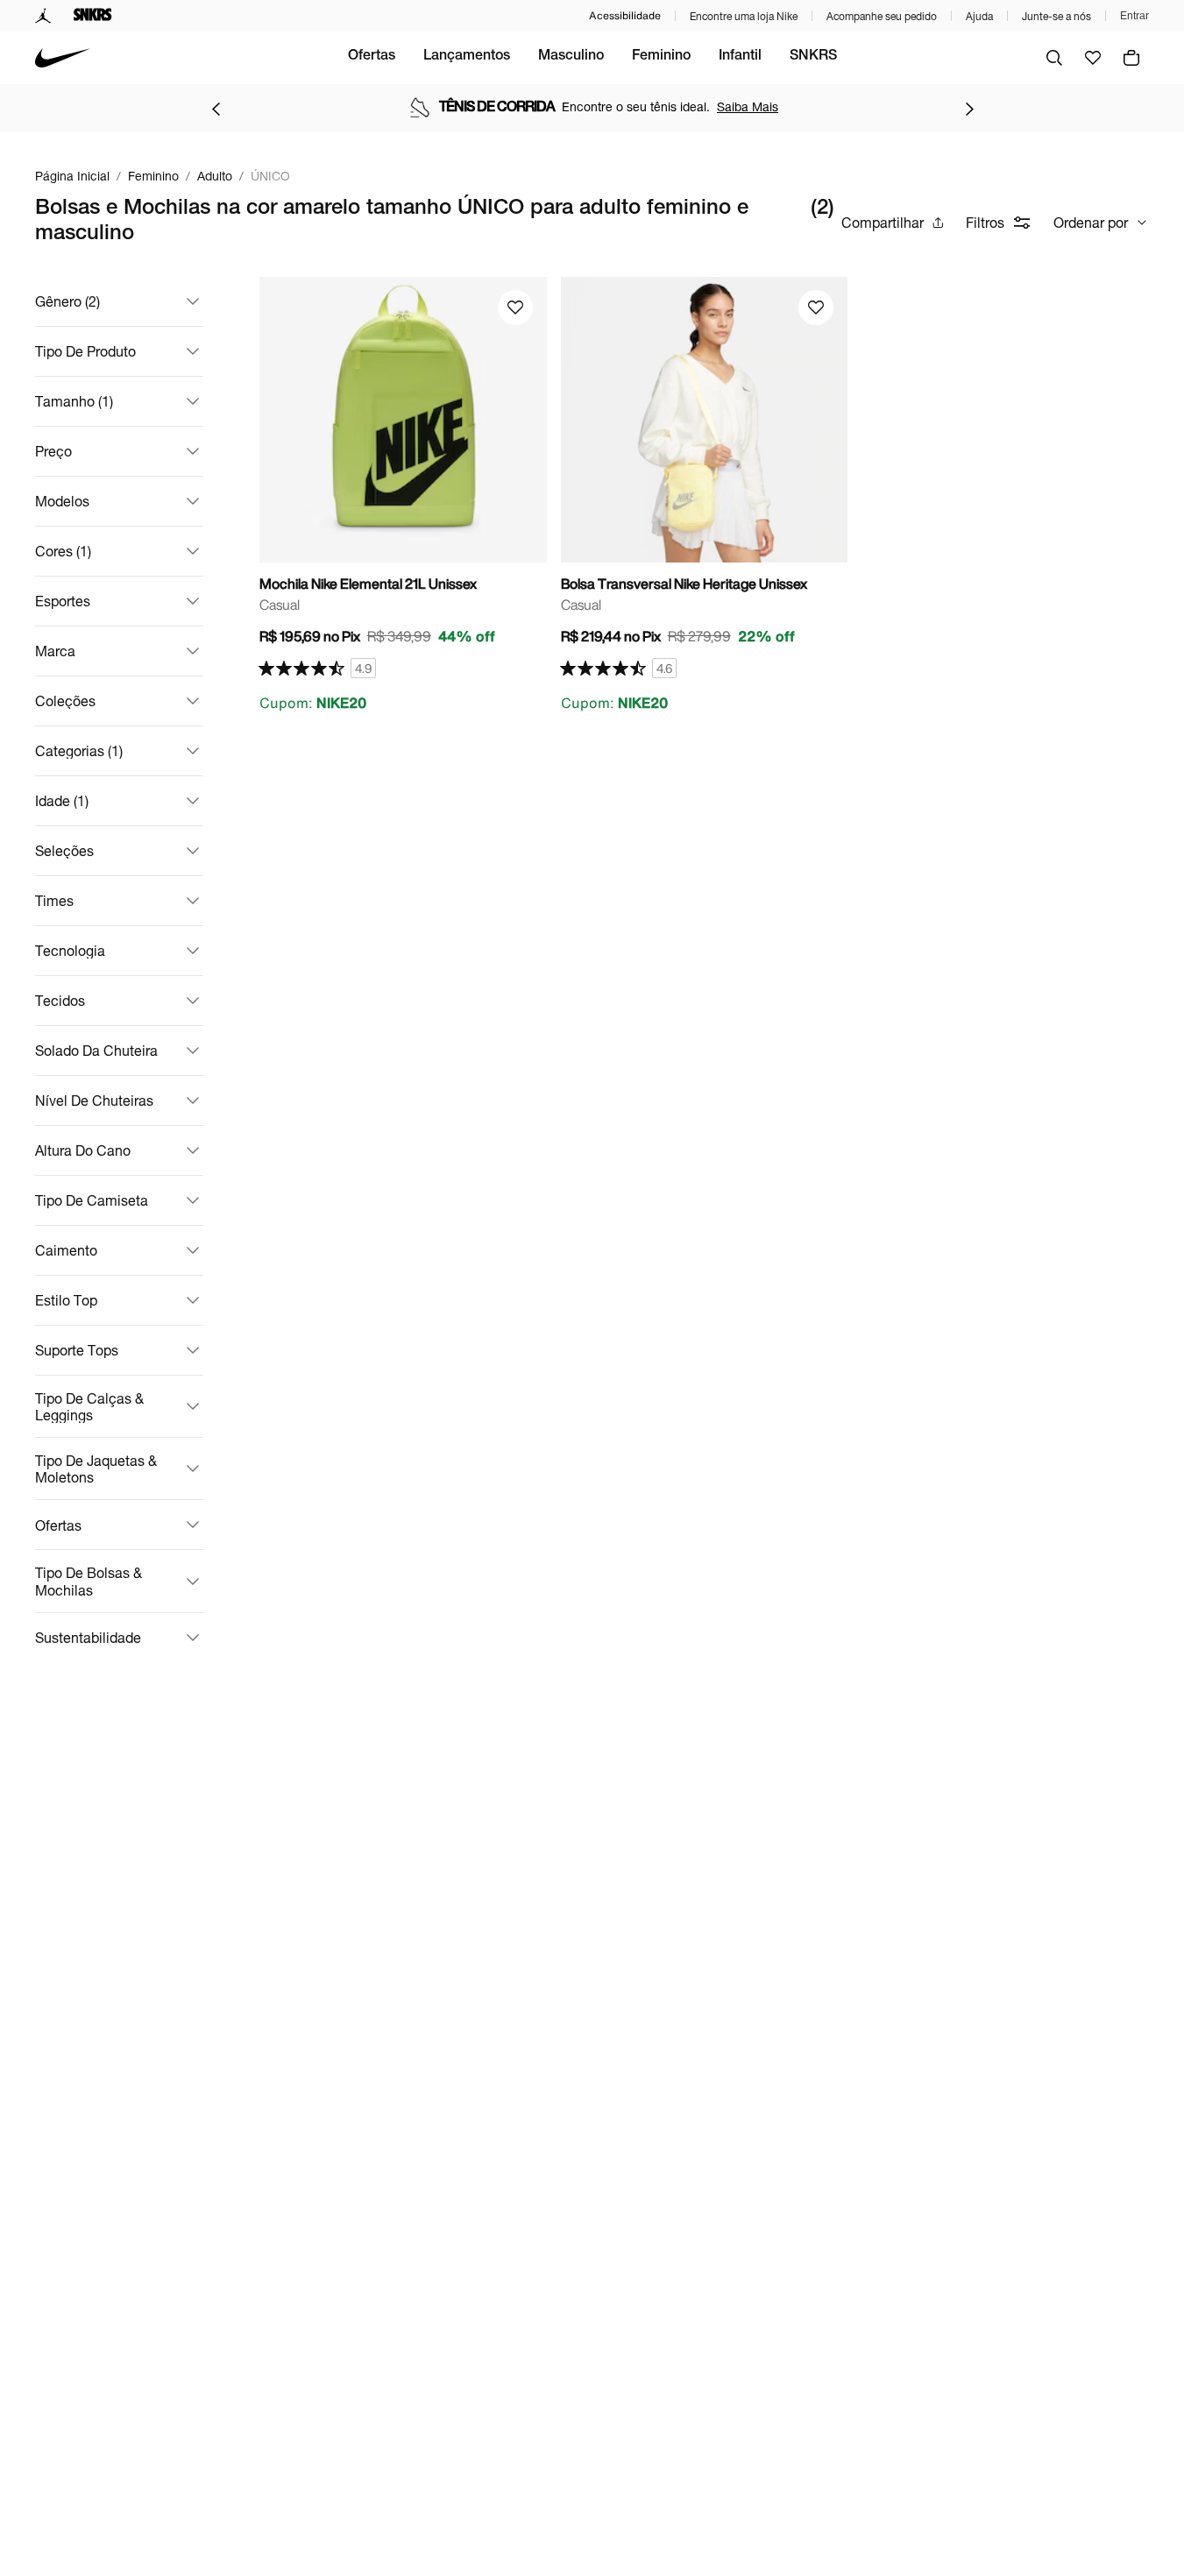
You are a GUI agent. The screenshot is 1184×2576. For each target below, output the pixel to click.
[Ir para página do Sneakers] (93, 16)
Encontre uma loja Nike (744, 16)
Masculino (571, 57)
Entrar (1134, 16)
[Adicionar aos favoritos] (515, 308)
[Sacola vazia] (1131, 58)
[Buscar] (1054, 58)
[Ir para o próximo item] (969, 109)
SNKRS (813, 57)
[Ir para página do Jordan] (43, 16)
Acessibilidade (625, 15)
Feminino (661, 57)
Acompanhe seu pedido (882, 16)
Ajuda (979, 16)
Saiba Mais (748, 106)
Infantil (740, 57)
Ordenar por (1091, 222)
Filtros (985, 222)
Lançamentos (467, 57)
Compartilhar (883, 222)
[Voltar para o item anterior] (216, 109)
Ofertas (372, 57)
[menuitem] (372, 58)
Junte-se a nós (1056, 16)
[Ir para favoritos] (1093, 58)
